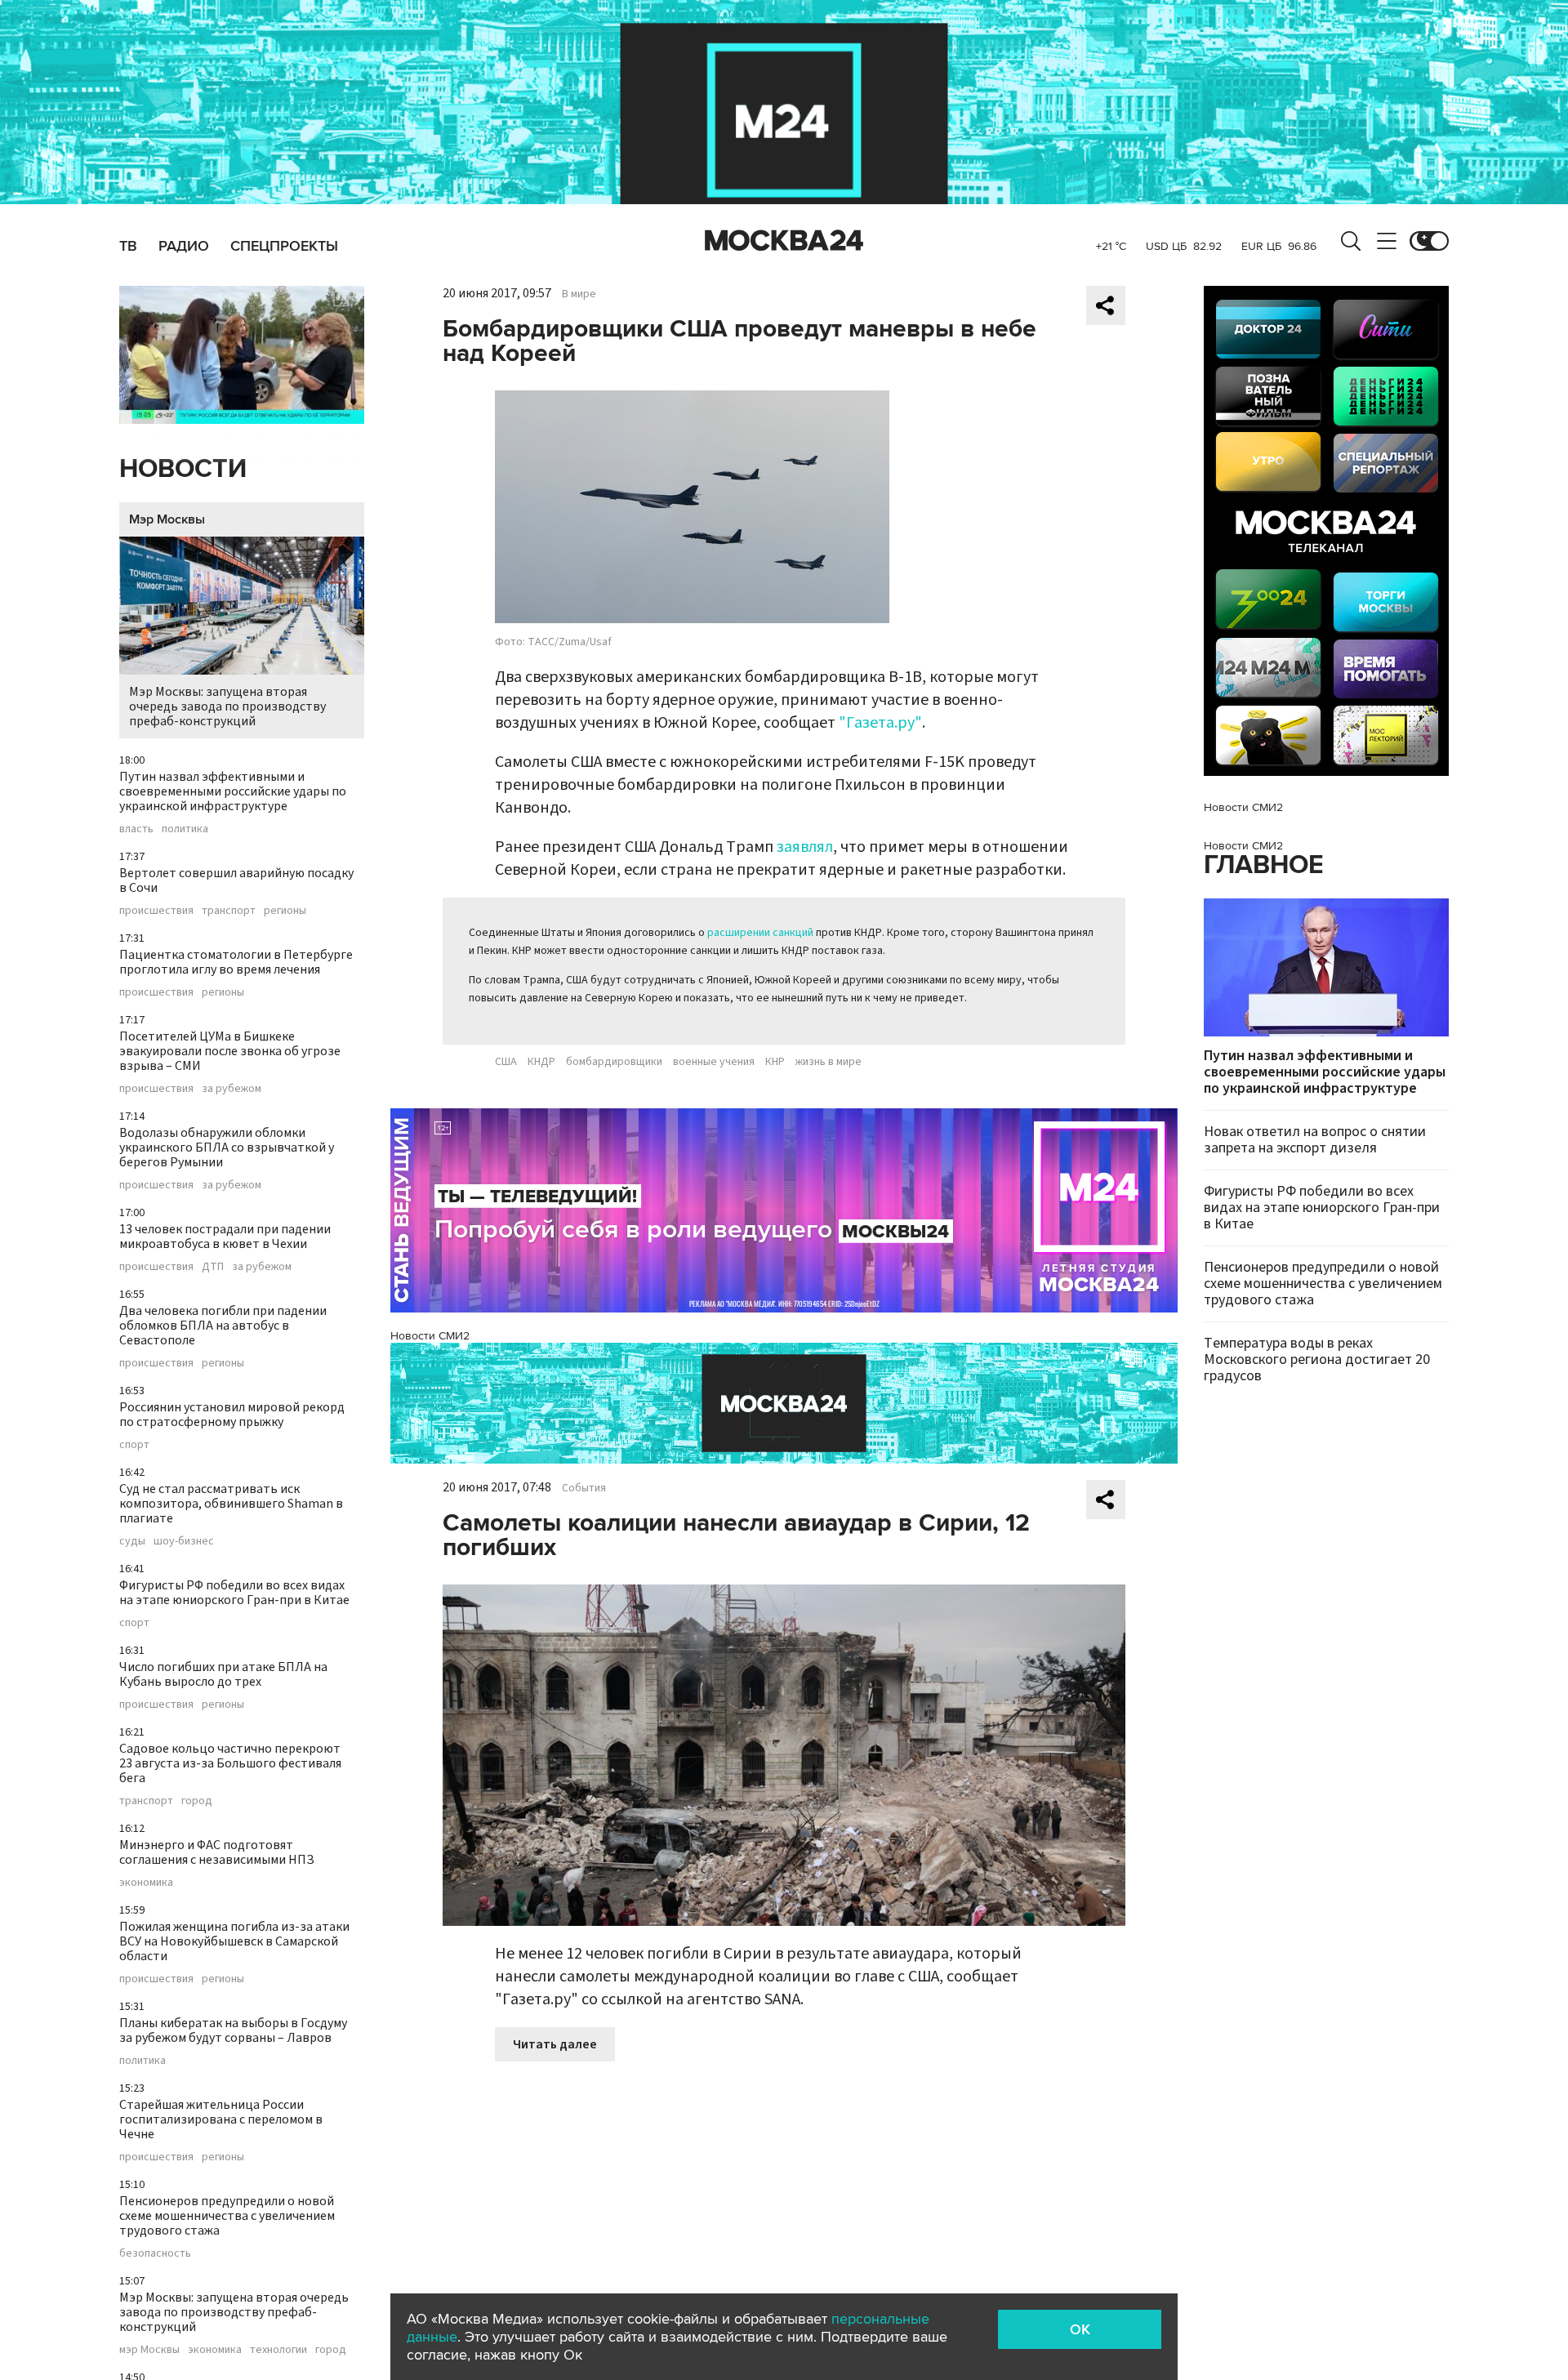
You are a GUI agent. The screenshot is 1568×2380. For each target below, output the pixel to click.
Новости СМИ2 (430, 1336)
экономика (146, 1883)
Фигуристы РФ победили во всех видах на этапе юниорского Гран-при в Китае (234, 1593)
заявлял (805, 847)
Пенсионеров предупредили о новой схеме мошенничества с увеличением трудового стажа (227, 2216)
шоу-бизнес (184, 1541)
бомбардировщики (614, 1062)
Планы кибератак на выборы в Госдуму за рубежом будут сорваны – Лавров (233, 2030)
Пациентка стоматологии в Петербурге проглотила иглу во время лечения (236, 962)
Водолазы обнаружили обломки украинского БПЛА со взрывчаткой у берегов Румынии (227, 1148)
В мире (579, 294)
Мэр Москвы (167, 519)
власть (136, 829)
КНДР (541, 1062)
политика (185, 829)
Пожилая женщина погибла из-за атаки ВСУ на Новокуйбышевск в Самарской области (234, 1941)
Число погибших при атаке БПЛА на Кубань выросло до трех (223, 1674)
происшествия (156, 911)
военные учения (714, 1062)
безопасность (155, 2253)
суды (132, 1541)
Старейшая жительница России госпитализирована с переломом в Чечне (221, 2119)
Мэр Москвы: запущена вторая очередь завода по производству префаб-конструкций (227, 706)
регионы (285, 911)
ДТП (213, 1267)
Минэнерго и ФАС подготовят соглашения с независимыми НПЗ (217, 1852)
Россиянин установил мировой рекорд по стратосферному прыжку (232, 1415)
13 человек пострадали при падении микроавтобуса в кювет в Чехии (225, 1237)
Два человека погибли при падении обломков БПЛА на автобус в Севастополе (223, 1326)
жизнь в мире (829, 1062)
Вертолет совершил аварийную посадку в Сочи (236, 880)
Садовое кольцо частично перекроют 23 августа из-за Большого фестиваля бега (230, 1763)
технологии (278, 2350)
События (584, 1488)
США (506, 1062)
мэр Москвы (149, 2350)
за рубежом (232, 1089)
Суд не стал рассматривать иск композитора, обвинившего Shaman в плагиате (231, 1504)
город (197, 1801)
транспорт (229, 911)
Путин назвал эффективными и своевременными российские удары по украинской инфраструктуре (233, 791)
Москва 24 (784, 241)
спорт (134, 1445)
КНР (775, 1062)
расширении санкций (759, 933)
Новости (183, 469)
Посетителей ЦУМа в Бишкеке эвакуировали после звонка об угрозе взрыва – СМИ (230, 1051)
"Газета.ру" (880, 723)
